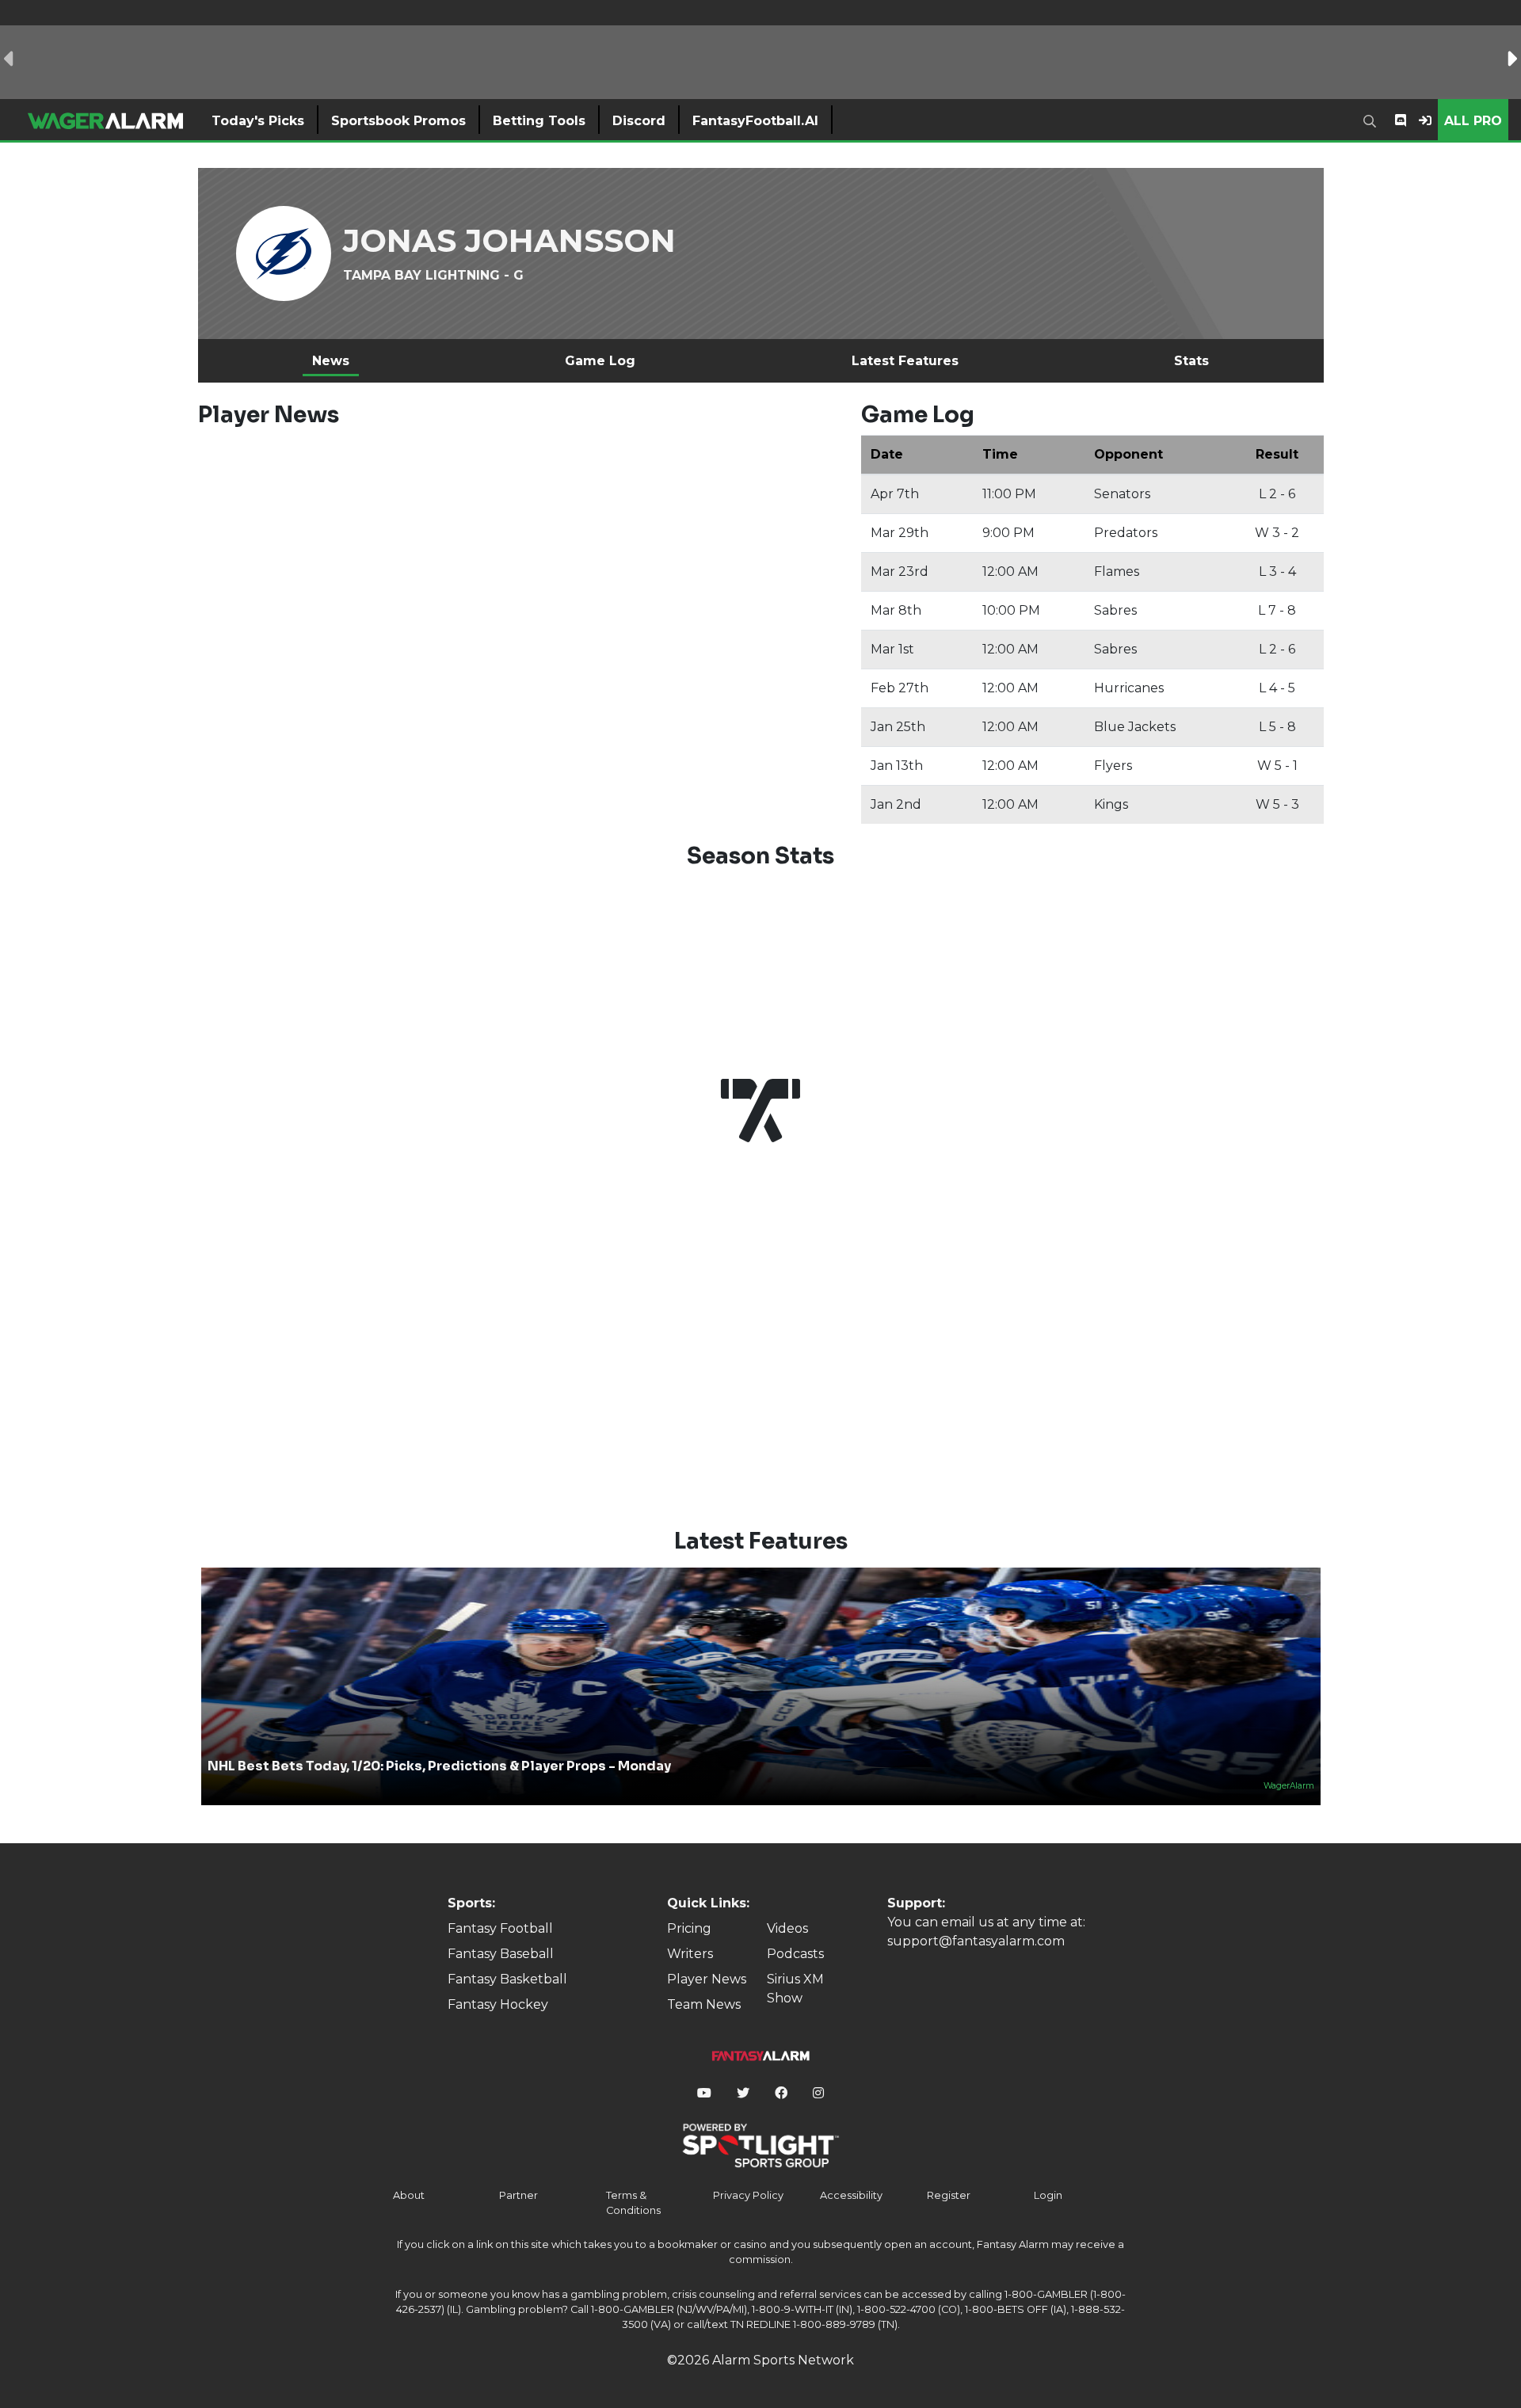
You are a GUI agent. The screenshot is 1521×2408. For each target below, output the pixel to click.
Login (1048, 2195)
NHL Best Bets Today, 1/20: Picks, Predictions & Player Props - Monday (439, 1766)
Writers (690, 1954)
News (331, 361)
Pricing (689, 1928)
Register (949, 2195)
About (409, 2195)
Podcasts (795, 1954)
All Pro (1473, 121)
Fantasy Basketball (507, 1979)
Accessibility (851, 2195)
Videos (787, 1928)
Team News (704, 2004)
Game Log (600, 361)
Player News (707, 1979)
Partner (518, 2195)
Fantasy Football (500, 1928)
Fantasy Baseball (501, 1954)
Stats (1191, 361)
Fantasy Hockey (498, 2004)
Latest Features (905, 361)
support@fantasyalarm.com (976, 1941)
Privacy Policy (748, 2195)
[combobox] (1373, 120)
